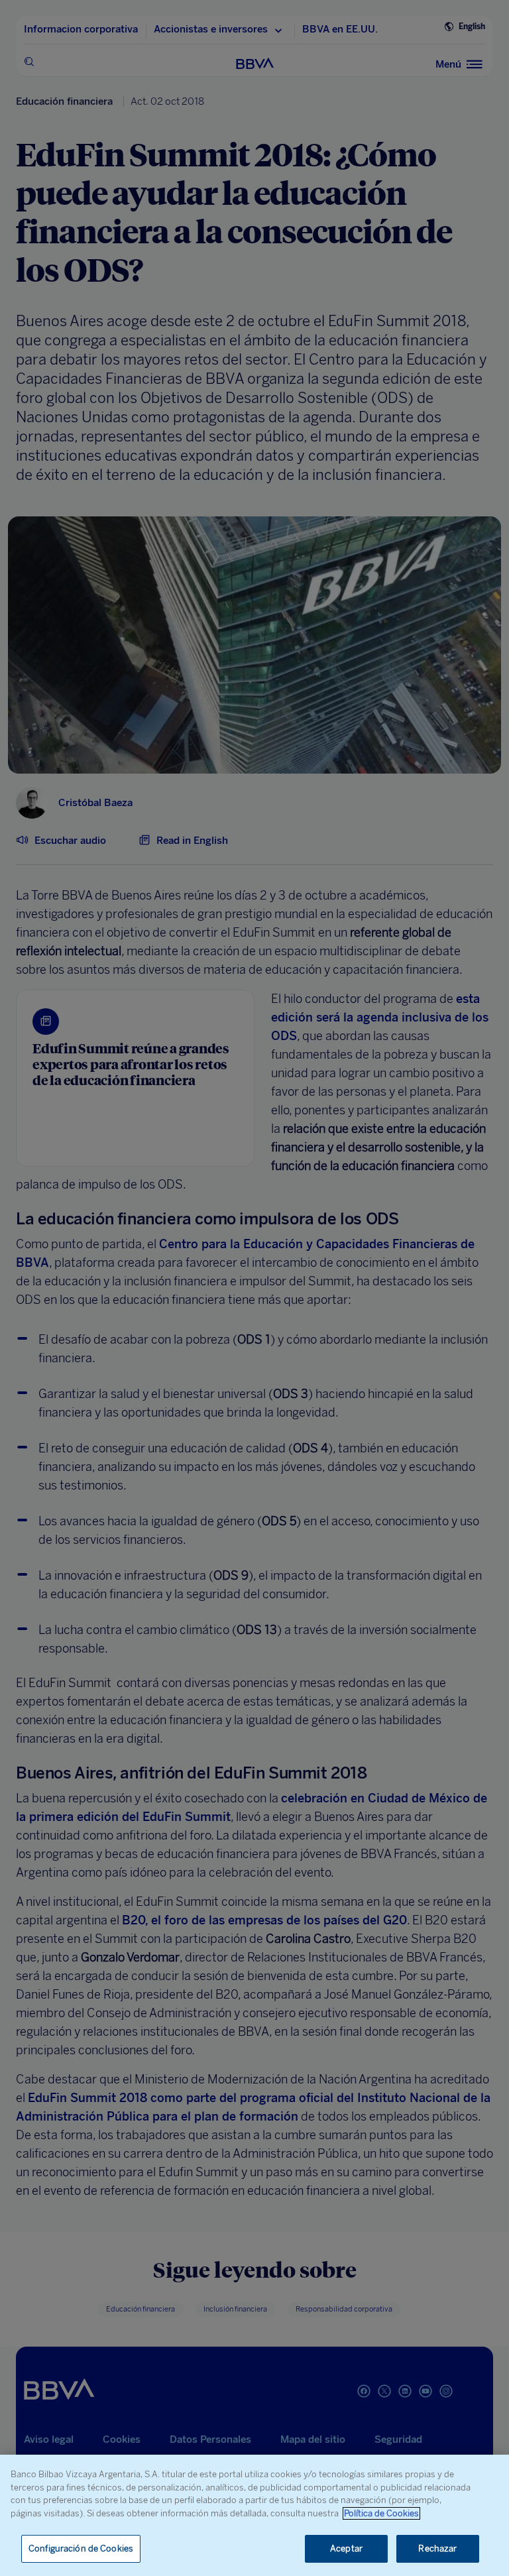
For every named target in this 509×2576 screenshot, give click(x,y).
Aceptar (346, 2548)
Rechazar (437, 2548)
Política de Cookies (381, 2513)
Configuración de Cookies (81, 2548)
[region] (254, 2515)
